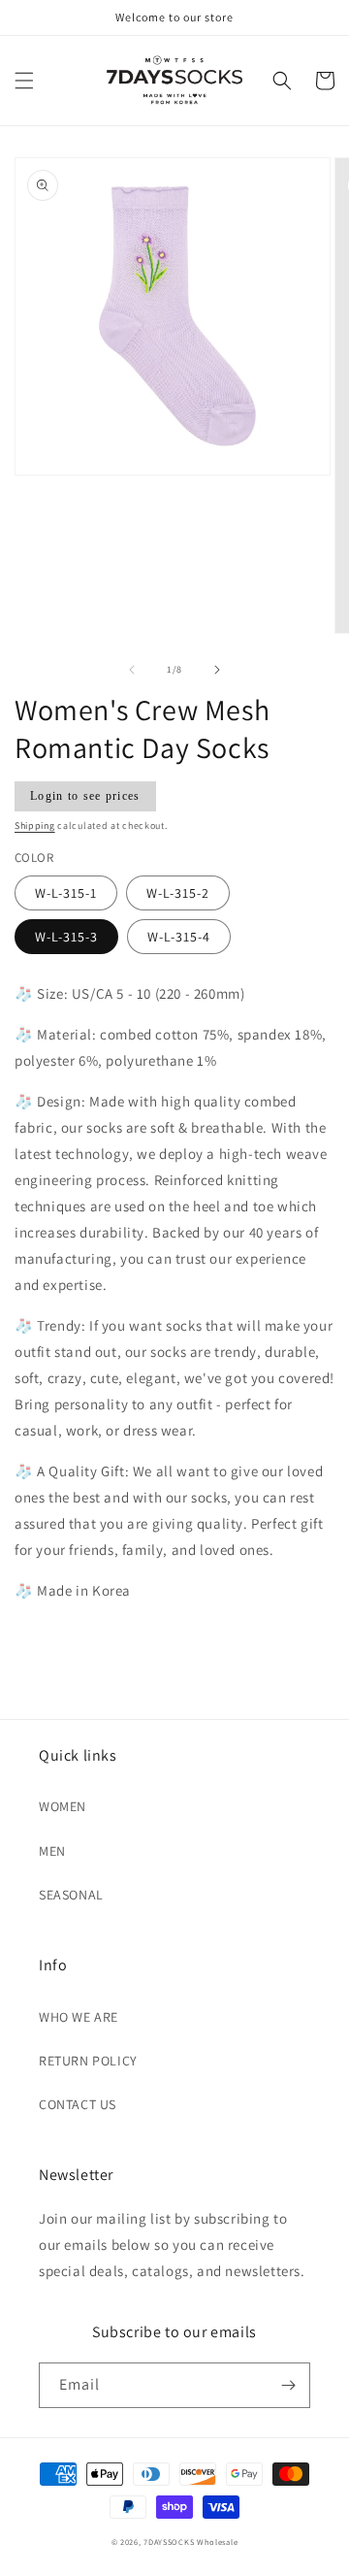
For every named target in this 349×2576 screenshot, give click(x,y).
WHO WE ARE (79, 2017)
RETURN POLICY (88, 2061)
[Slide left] (132, 670)
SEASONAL (71, 1895)
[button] (24, 81)
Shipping (35, 826)
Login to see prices (85, 796)
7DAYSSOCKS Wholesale (190, 2542)
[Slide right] (217, 670)
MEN (52, 1851)
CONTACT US (78, 2104)
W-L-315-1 (66, 893)
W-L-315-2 (178, 893)
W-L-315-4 (179, 937)
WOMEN (63, 1806)
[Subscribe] (288, 2385)
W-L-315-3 (66, 937)
